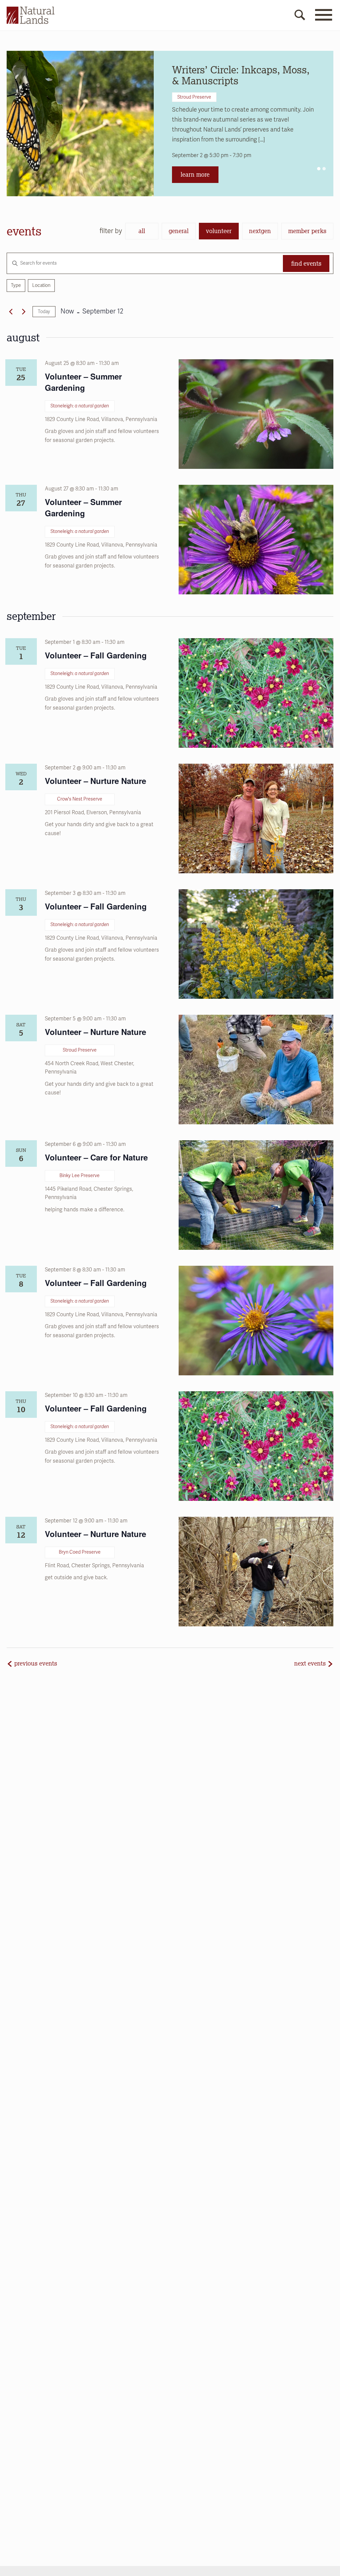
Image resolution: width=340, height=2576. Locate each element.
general (179, 231)
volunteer (219, 231)
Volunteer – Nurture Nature (95, 781)
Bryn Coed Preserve (80, 1552)
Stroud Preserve (194, 97)
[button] (319, 169)
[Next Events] (24, 312)
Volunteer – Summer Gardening (83, 382)
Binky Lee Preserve (80, 1176)
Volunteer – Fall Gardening (96, 655)
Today (44, 312)
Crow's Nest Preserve (80, 799)
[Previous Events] (11, 312)
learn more (195, 174)
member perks (307, 231)
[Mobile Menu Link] (323, 19)
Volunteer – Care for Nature (96, 1157)
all (142, 231)
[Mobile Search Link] (300, 16)
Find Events (306, 263)
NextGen (260, 231)
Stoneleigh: (80, 406)
